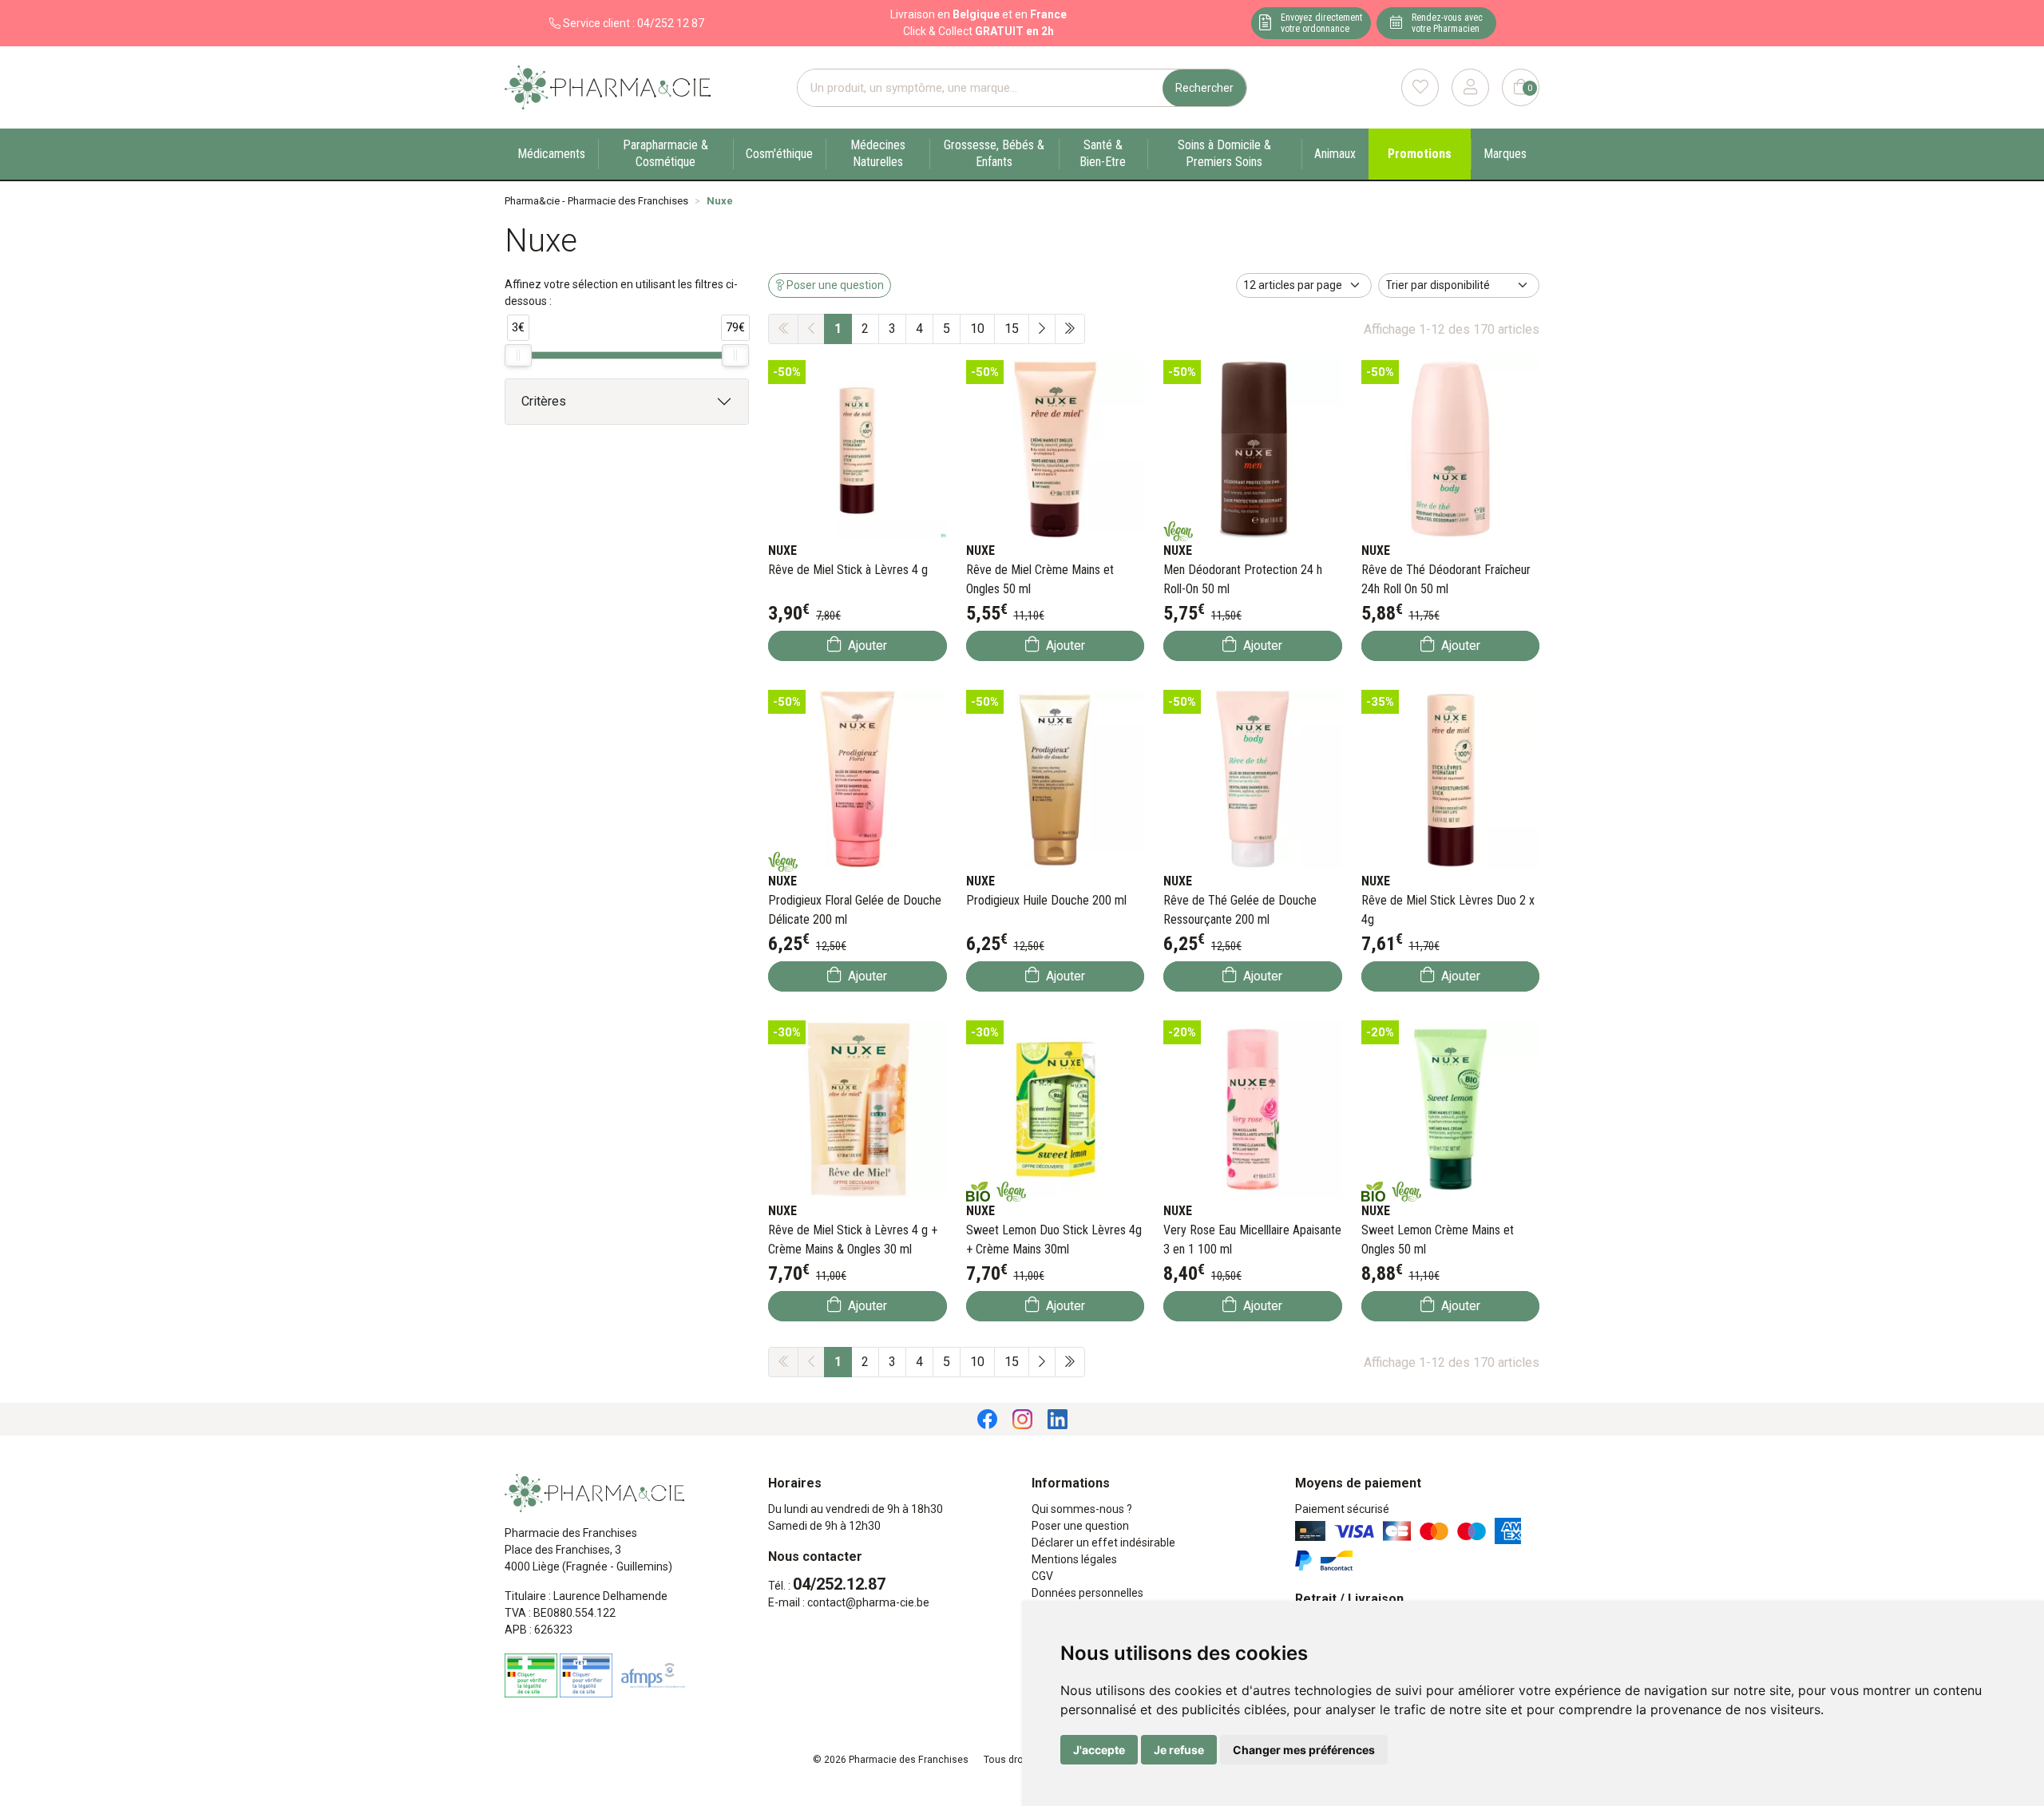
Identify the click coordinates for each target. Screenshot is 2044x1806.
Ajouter (866, 646)
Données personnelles (1087, 1593)
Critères (544, 401)
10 (977, 329)
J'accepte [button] (1099, 1750)
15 (1012, 329)
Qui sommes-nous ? (1082, 1509)
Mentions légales (1074, 1559)
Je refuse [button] (1179, 1750)
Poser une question (1080, 1526)
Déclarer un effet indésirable (1103, 1543)
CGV (1042, 1576)
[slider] (518, 355)
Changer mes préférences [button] (1304, 1750)
